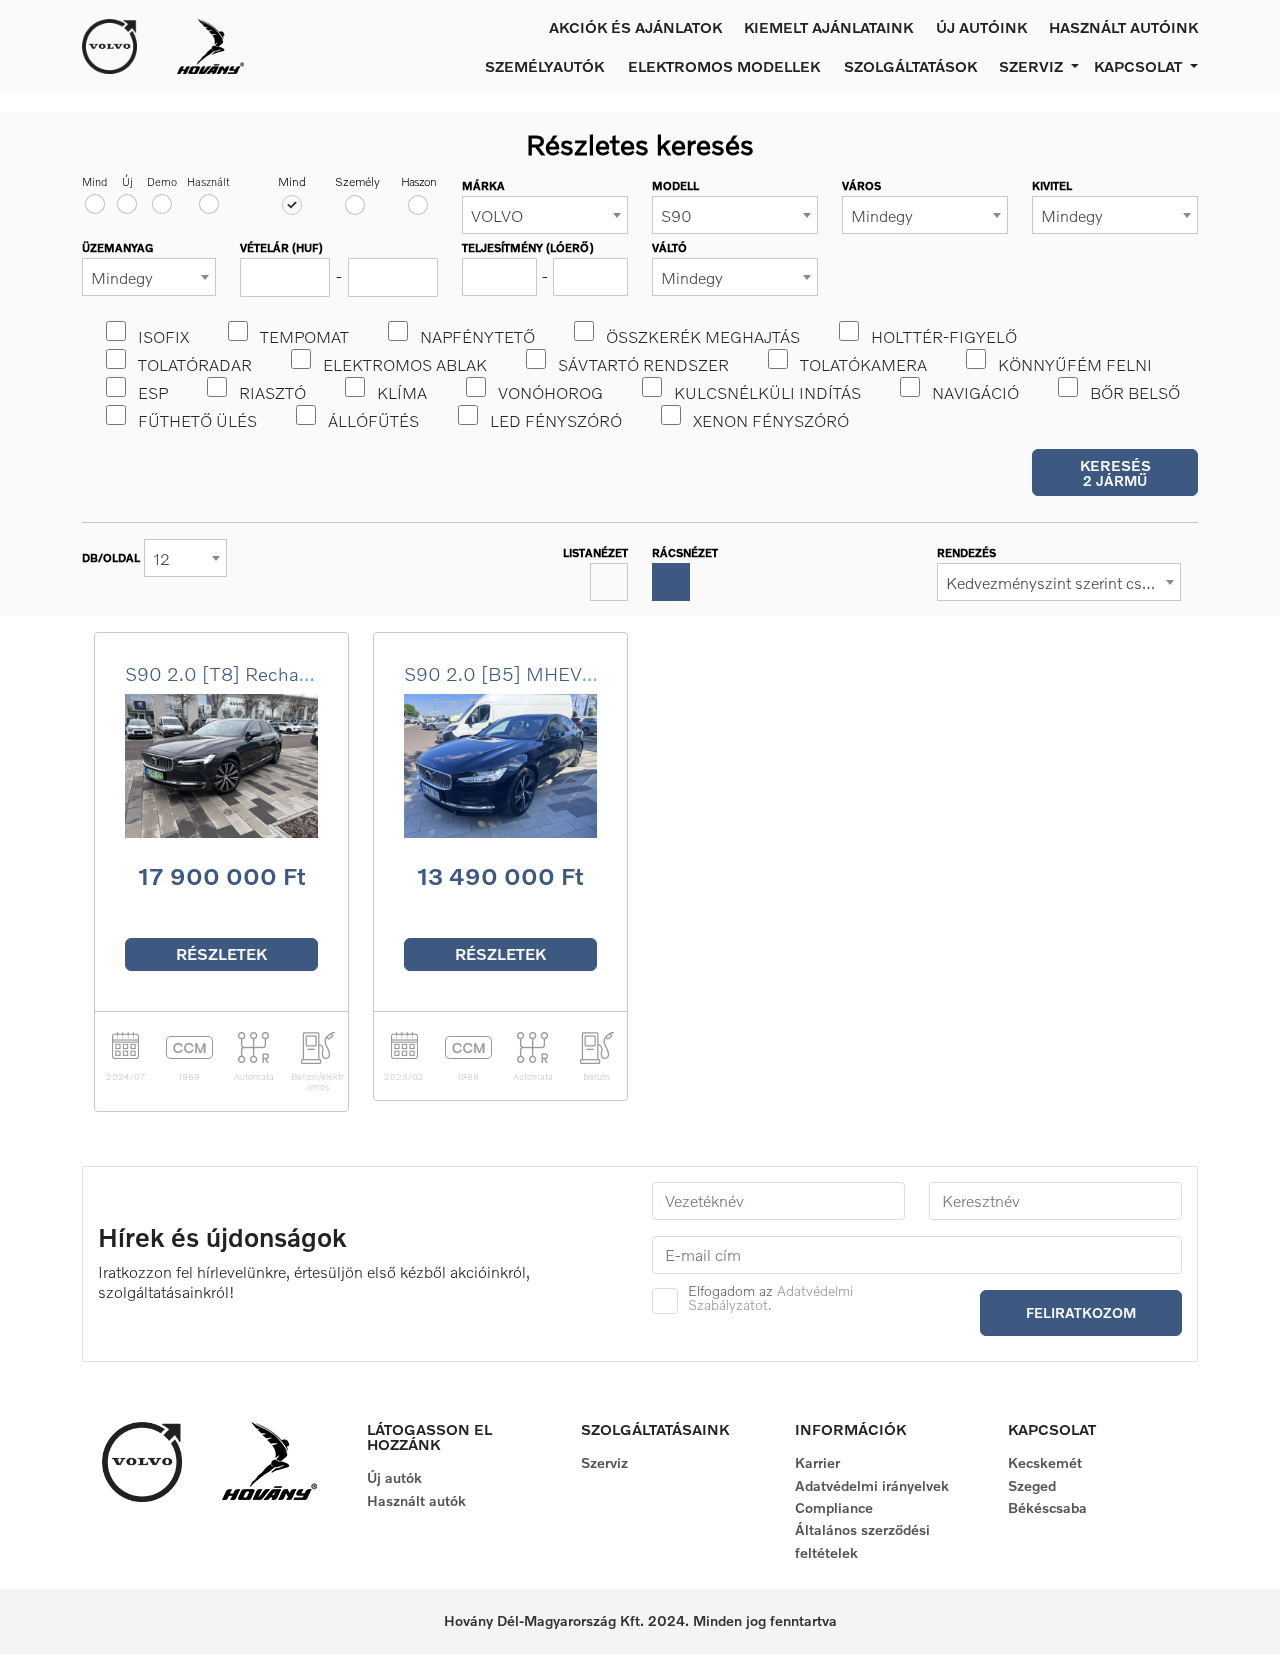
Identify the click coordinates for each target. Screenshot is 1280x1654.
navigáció (975, 393)
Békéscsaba (1047, 1507)
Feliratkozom (1081, 1312)
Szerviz (604, 1462)
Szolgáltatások (910, 66)
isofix (163, 337)
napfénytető (477, 337)
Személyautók (544, 66)
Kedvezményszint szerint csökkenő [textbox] (1063, 583)
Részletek (221, 954)
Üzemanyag (117, 247)
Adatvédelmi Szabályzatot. (770, 1297)
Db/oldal (111, 557)
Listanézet (595, 552)
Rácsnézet (685, 552)
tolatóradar (195, 365)
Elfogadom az (770, 1298)
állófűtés (373, 421)
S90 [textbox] (676, 216)
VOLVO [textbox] (497, 216)
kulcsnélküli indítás (767, 393)
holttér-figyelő (944, 337)
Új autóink (981, 27)
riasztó (272, 393)
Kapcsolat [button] (1140, 66)
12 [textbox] (161, 559)
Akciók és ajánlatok (635, 27)
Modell (675, 185)
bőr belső (1135, 393)
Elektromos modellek (724, 66)
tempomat (304, 337)
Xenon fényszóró (771, 421)
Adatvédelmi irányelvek (872, 1485)
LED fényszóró (556, 421)
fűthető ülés (197, 421)
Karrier (817, 1462)
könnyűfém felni (1075, 365)
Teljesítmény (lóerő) (528, 247)
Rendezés (966, 552)
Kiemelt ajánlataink (828, 27)
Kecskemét (1045, 1462)
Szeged (1032, 1485)
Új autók (394, 1477)
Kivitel (1052, 185)
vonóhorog (550, 393)
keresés (1115, 472)
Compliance (834, 1507)
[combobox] (545, 215)
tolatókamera (863, 365)
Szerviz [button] (1033, 66)
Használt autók (416, 1500)
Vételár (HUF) (281, 247)
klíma (402, 393)
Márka (483, 185)
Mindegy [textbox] (882, 216)
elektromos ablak (405, 365)
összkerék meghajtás (703, 337)
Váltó (669, 247)
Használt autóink (1123, 27)
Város (861, 185)
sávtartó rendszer (643, 365)
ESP (153, 393)
